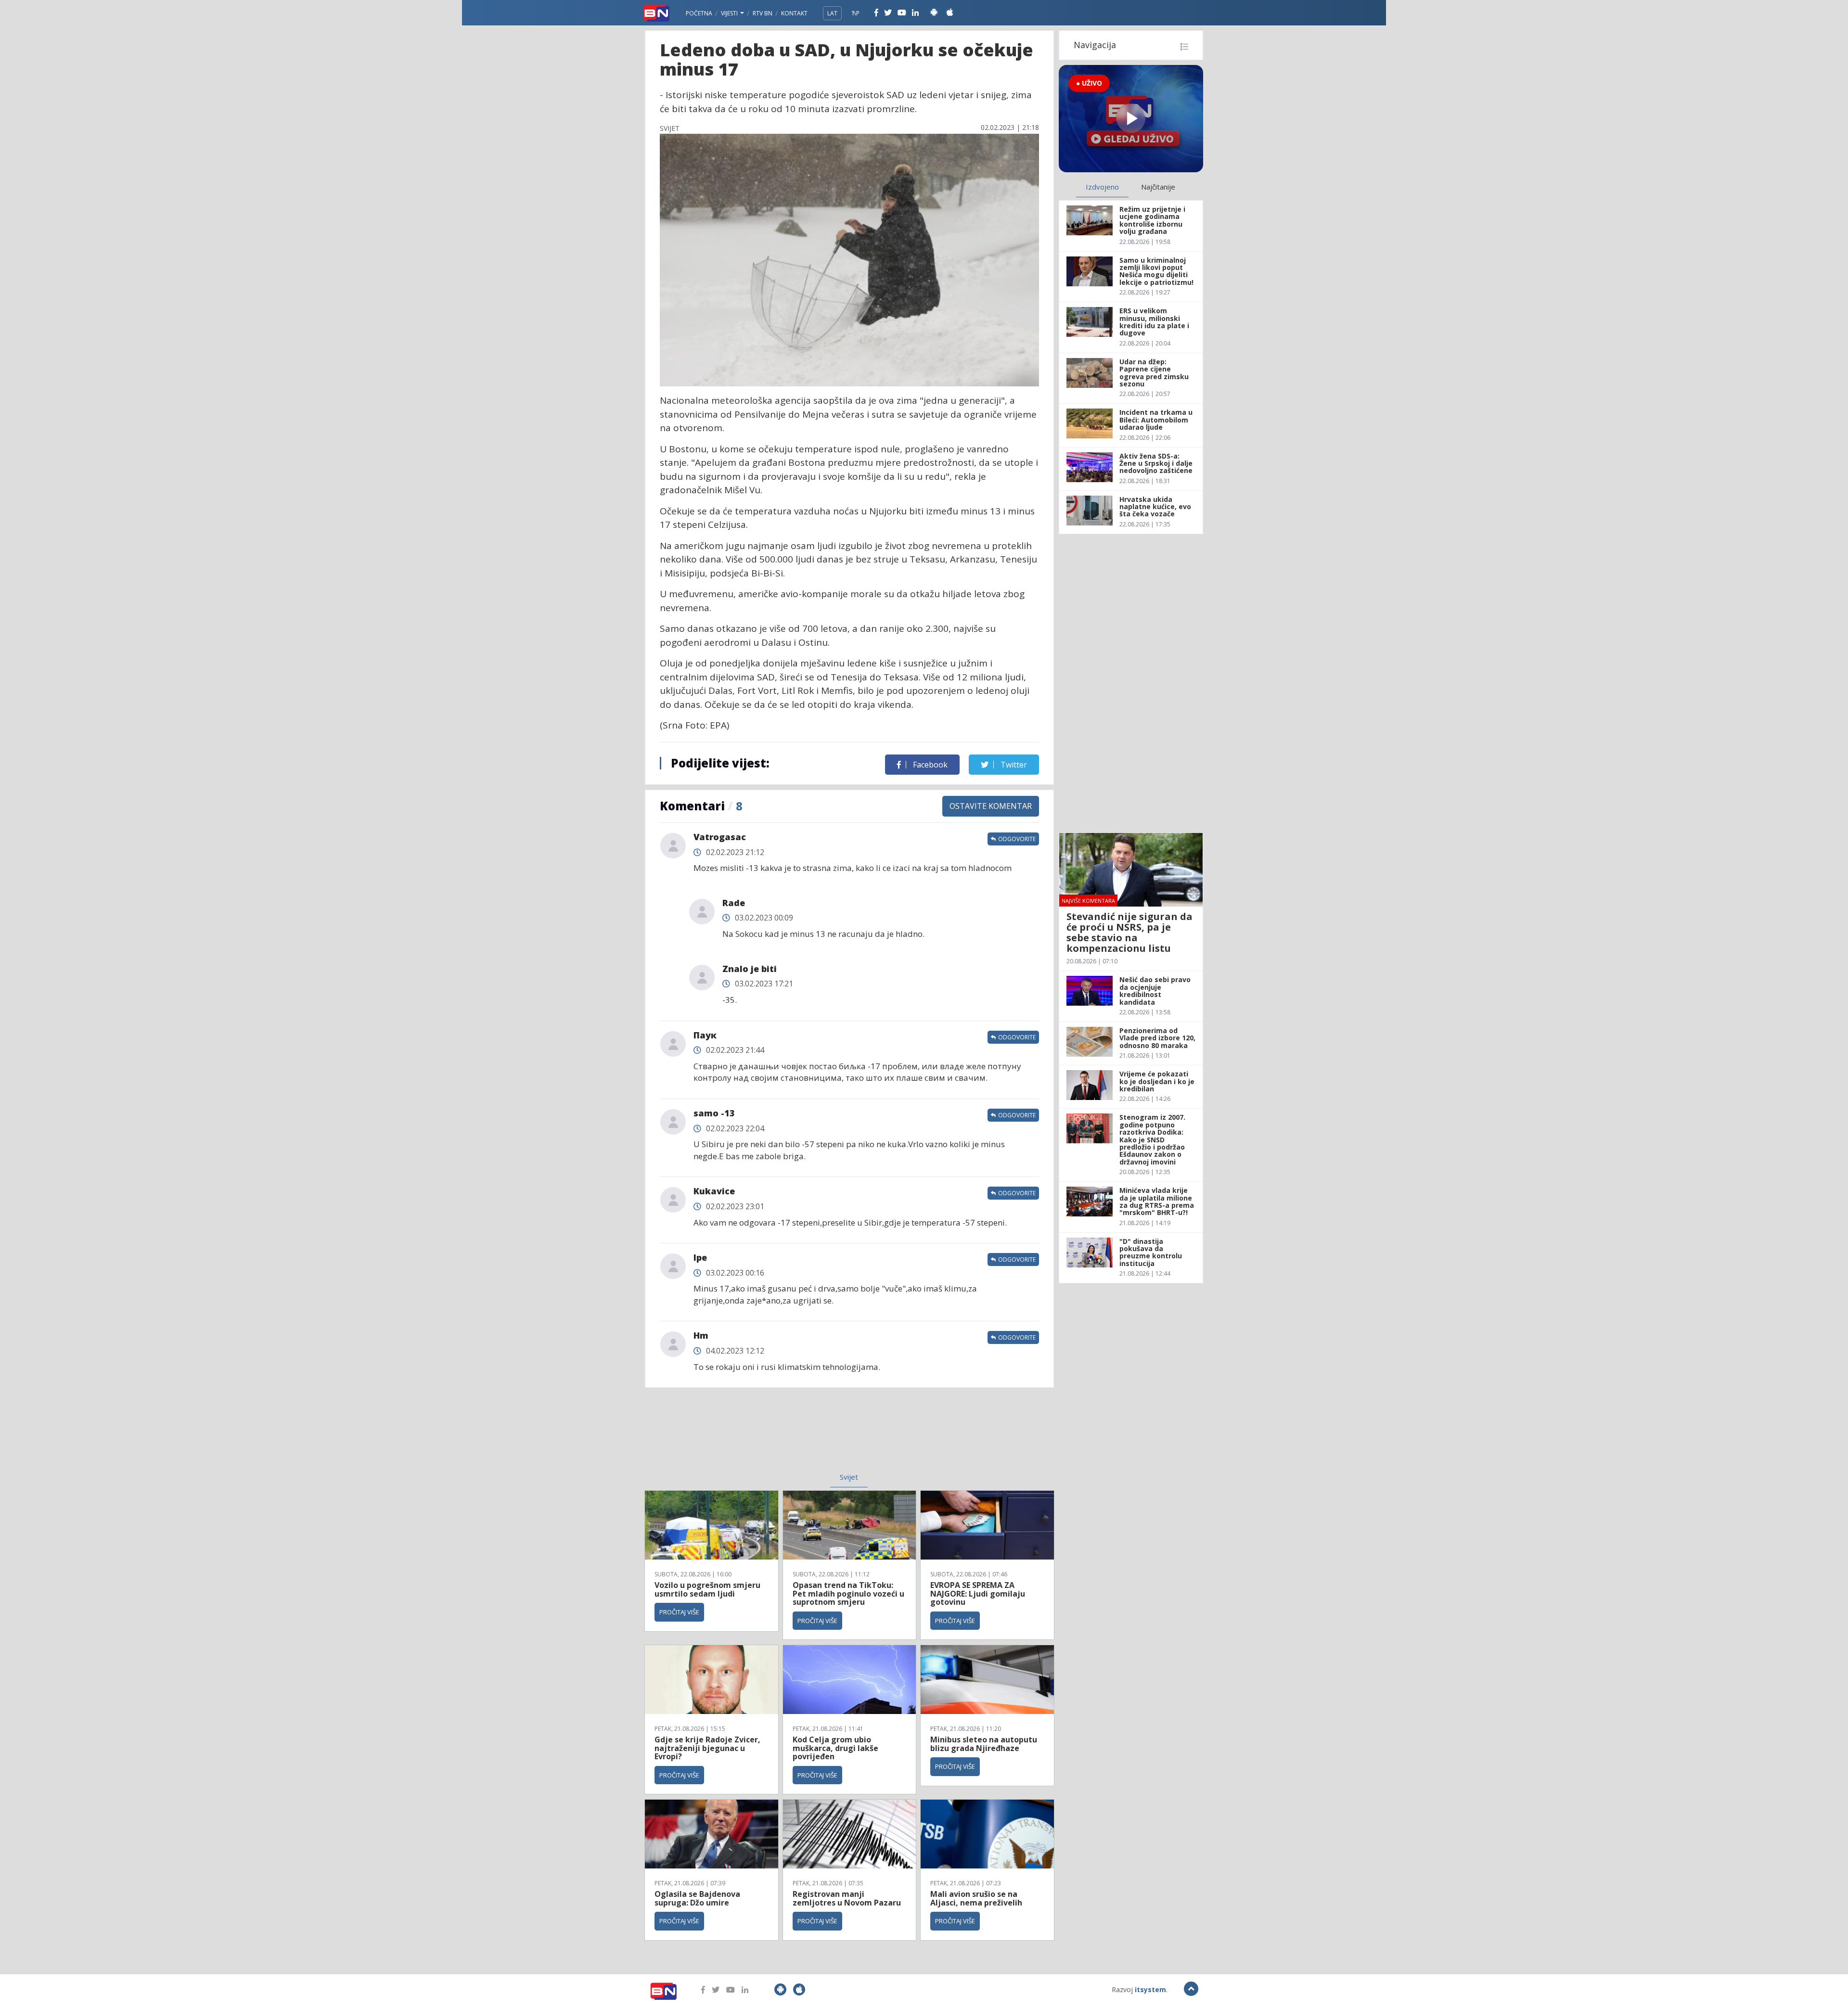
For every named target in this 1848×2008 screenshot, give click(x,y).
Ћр (856, 13)
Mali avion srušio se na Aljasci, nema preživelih (976, 1898)
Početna (699, 13)
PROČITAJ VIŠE (679, 1612)
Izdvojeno (1102, 187)
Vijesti (730, 13)
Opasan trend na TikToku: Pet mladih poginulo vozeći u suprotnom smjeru (848, 1593)
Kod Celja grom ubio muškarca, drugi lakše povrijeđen (835, 1748)
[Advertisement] (770, 1436)
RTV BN (763, 13)
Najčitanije (1158, 187)
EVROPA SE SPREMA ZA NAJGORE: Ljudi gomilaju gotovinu (978, 1593)
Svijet (849, 1477)
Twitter (1013, 765)
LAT (832, 13)
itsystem (1150, 1989)
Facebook (929, 765)
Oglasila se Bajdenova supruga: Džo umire (697, 1898)
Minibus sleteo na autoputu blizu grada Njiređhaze (984, 1744)
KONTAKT (794, 13)
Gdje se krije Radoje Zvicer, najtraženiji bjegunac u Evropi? (707, 1748)
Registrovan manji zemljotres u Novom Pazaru (847, 1898)
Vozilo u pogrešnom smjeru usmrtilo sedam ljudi (707, 1589)
